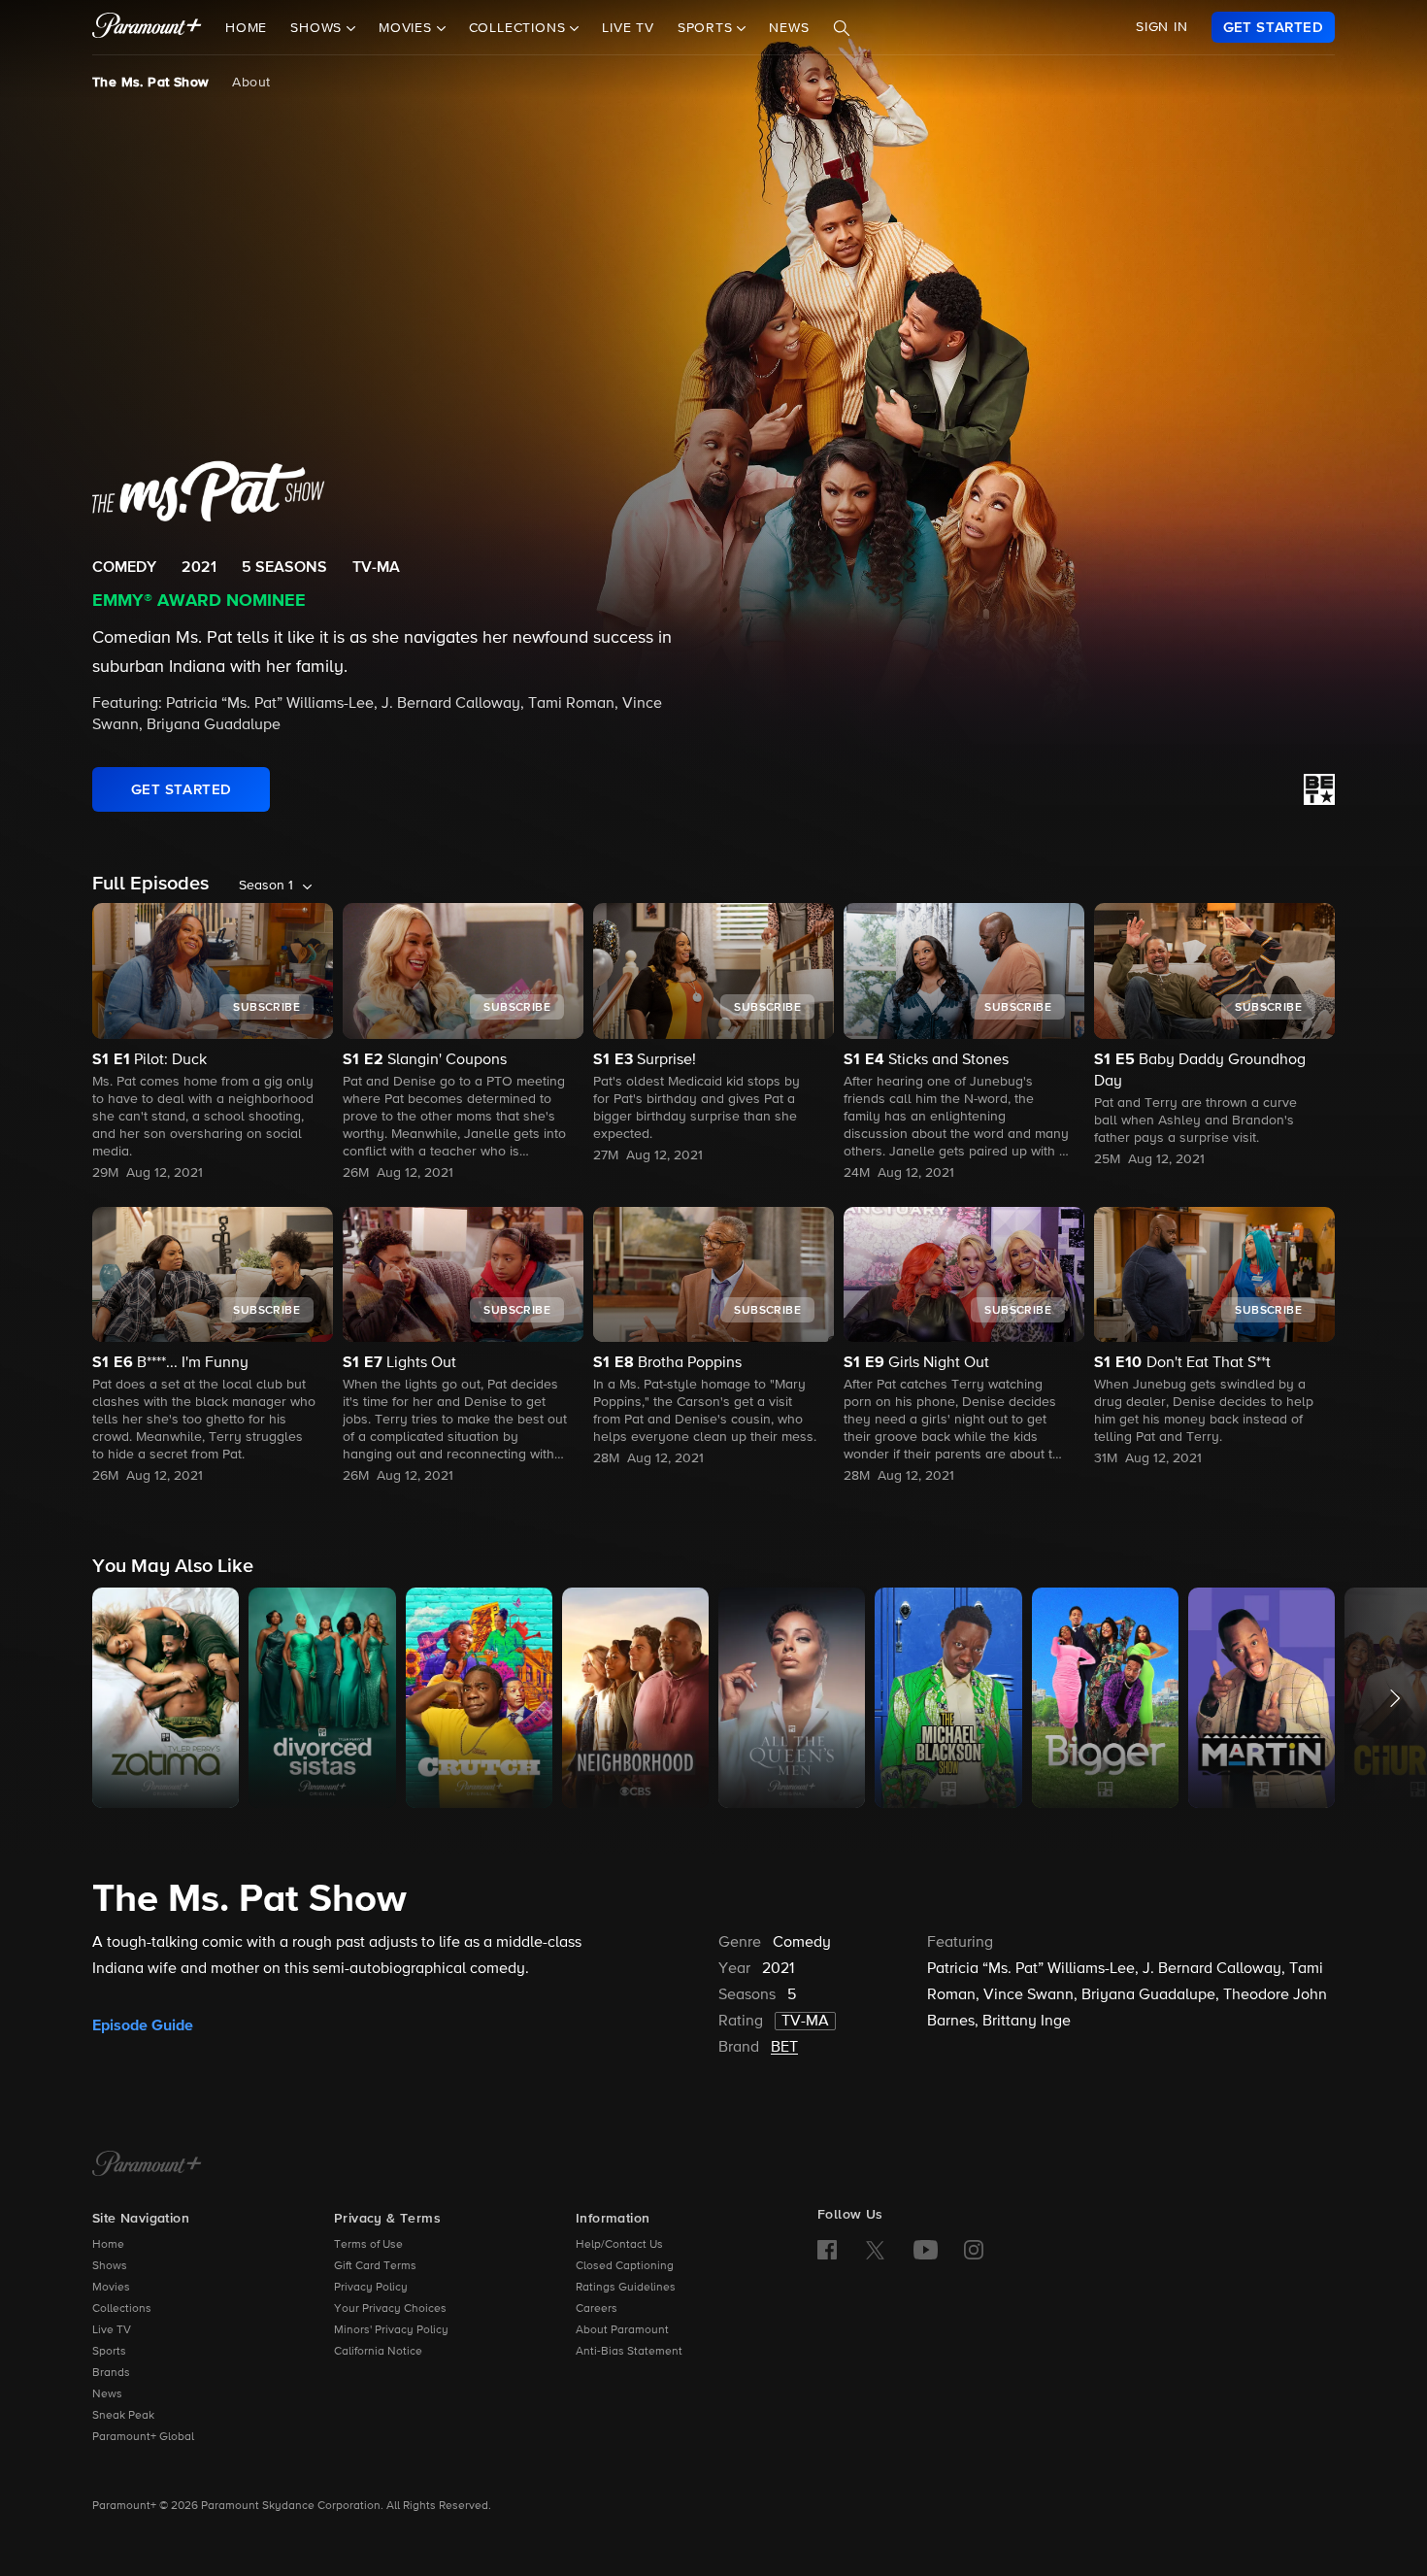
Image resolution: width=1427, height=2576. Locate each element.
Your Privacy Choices (390, 2309)
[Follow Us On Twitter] (875, 2249)
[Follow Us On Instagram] (974, 2250)
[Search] (842, 28)
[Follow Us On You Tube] (926, 2250)
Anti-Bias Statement (629, 2352)
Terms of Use (368, 2245)
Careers (597, 2309)
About (251, 83)
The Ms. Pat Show (150, 83)
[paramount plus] (147, 27)
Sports (109, 2352)
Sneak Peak (123, 2416)
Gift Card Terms (375, 2266)
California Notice (378, 2352)
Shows (110, 2266)
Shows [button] (318, 28)
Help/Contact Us (619, 2245)
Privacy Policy (371, 2288)
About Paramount (622, 2330)
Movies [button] (408, 28)
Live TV (628, 28)
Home (246, 28)
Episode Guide (143, 2025)
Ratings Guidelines (626, 2288)
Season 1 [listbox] (266, 886)
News (789, 28)
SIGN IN (1162, 27)
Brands (111, 2373)
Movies (111, 2288)
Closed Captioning (625, 2266)
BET (784, 2048)
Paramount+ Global (143, 2437)
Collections (122, 2309)
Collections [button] (520, 28)
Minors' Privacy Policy (391, 2330)
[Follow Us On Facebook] (827, 2250)
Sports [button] (708, 28)
